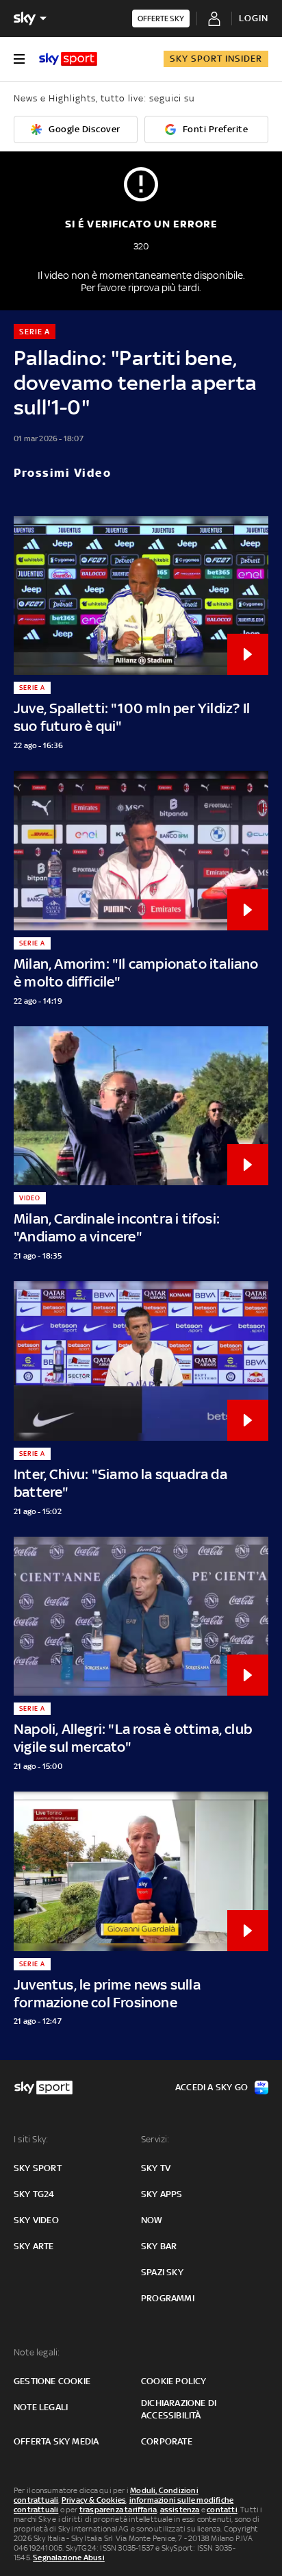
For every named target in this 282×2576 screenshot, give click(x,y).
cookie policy (174, 2381)
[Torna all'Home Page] (68, 59)
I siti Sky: (31, 2139)
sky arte (34, 2246)
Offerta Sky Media (56, 2441)
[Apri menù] (19, 59)
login (254, 18)
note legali (41, 2407)
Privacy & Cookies (94, 2500)
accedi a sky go (211, 2087)
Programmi (168, 2298)
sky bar (159, 2246)
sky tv (156, 2168)
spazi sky (162, 2272)
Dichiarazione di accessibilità (179, 2409)
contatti (222, 2510)
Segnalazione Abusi (69, 2558)
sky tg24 (34, 2194)
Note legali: (37, 2352)
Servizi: (155, 2139)
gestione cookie (52, 2381)
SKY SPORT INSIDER (216, 59)
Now (152, 2220)
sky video (36, 2220)
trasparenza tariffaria (118, 2510)
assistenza (180, 2510)
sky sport (38, 2168)
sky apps (162, 2194)
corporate (167, 2441)
